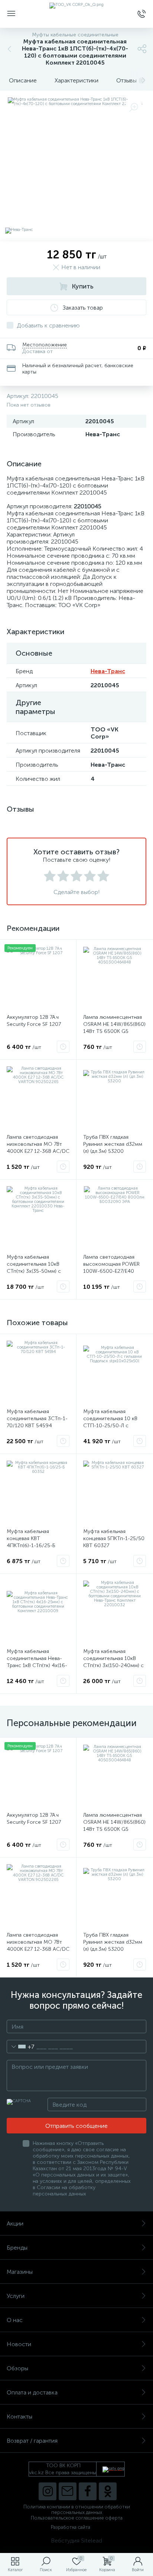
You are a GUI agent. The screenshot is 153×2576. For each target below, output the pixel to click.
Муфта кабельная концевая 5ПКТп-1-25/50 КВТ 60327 (114, 1538)
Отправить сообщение (76, 2126)
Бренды (17, 2248)
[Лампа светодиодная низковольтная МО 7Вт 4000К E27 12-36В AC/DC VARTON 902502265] (38, 1098)
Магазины (20, 2272)
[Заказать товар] (63, 1047)
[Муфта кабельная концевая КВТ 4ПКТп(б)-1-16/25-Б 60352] (38, 1492)
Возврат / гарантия (32, 2441)
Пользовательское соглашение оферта (77, 2518)
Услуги (16, 2296)
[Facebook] (88, 2491)
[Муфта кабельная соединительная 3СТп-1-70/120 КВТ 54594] (38, 1372)
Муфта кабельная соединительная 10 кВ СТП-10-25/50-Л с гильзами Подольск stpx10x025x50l (110, 1426)
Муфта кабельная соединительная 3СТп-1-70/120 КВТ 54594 (37, 1419)
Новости (19, 2344)
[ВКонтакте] (68, 2491)
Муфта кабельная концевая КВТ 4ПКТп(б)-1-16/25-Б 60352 (31, 1542)
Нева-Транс (108, 671)
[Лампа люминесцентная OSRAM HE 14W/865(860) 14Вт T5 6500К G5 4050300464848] (115, 978)
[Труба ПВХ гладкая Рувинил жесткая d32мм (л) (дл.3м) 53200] (115, 1098)
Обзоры (17, 2368)
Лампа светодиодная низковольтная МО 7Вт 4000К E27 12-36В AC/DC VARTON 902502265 (38, 1148)
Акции (15, 2223)
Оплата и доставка (32, 2392)
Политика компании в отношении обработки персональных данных (77, 2510)
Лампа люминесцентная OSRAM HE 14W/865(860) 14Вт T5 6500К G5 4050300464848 (114, 1028)
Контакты (19, 2417)
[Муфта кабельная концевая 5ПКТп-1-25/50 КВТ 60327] (115, 1492)
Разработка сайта (71, 2527)
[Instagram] (48, 2491)
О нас (15, 2320)
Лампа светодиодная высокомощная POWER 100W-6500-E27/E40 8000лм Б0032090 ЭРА (112, 1268)
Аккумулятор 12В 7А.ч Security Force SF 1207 (34, 1021)
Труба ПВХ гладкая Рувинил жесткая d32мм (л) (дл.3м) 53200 (113, 1144)
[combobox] (21, 2047)
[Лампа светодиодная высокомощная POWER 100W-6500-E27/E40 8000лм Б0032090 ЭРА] (115, 1218)
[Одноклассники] (108, 2491)
